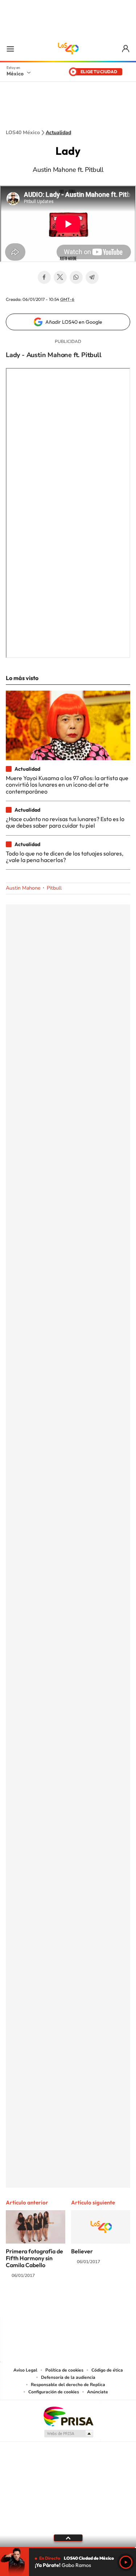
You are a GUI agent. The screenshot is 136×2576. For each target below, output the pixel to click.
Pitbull (54, 888)
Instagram (61, 2304)
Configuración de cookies (54, 2392)
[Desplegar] (68, 2538)
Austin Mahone (23, 888)
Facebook (44, 277)
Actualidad (58, 133)
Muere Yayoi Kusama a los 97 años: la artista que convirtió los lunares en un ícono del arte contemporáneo (67, 785)
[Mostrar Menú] (10, 49)
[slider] (68, 2548)
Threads (104, 2304)
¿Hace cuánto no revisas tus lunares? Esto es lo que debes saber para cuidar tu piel (65, 822)
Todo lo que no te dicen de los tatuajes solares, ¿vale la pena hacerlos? (65, 857)
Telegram (92, 277)
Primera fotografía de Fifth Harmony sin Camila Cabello (34, 2258)
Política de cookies (64, 2370)
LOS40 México (68, 49)
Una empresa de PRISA (68, 2416)
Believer (82, 2251)
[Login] (126, 49)
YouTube (46, 2304)
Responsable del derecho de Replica (68, 2385)
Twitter (60, 277)
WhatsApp (76, 277)
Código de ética (107, 2370)
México (15, 74)
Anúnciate (98, 2392)
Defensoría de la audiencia (68, 2377)
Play (126, 2562)
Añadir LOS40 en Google (74, 322)
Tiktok (32, 2304)
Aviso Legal (25, 2370)
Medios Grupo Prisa (68, 2434)
